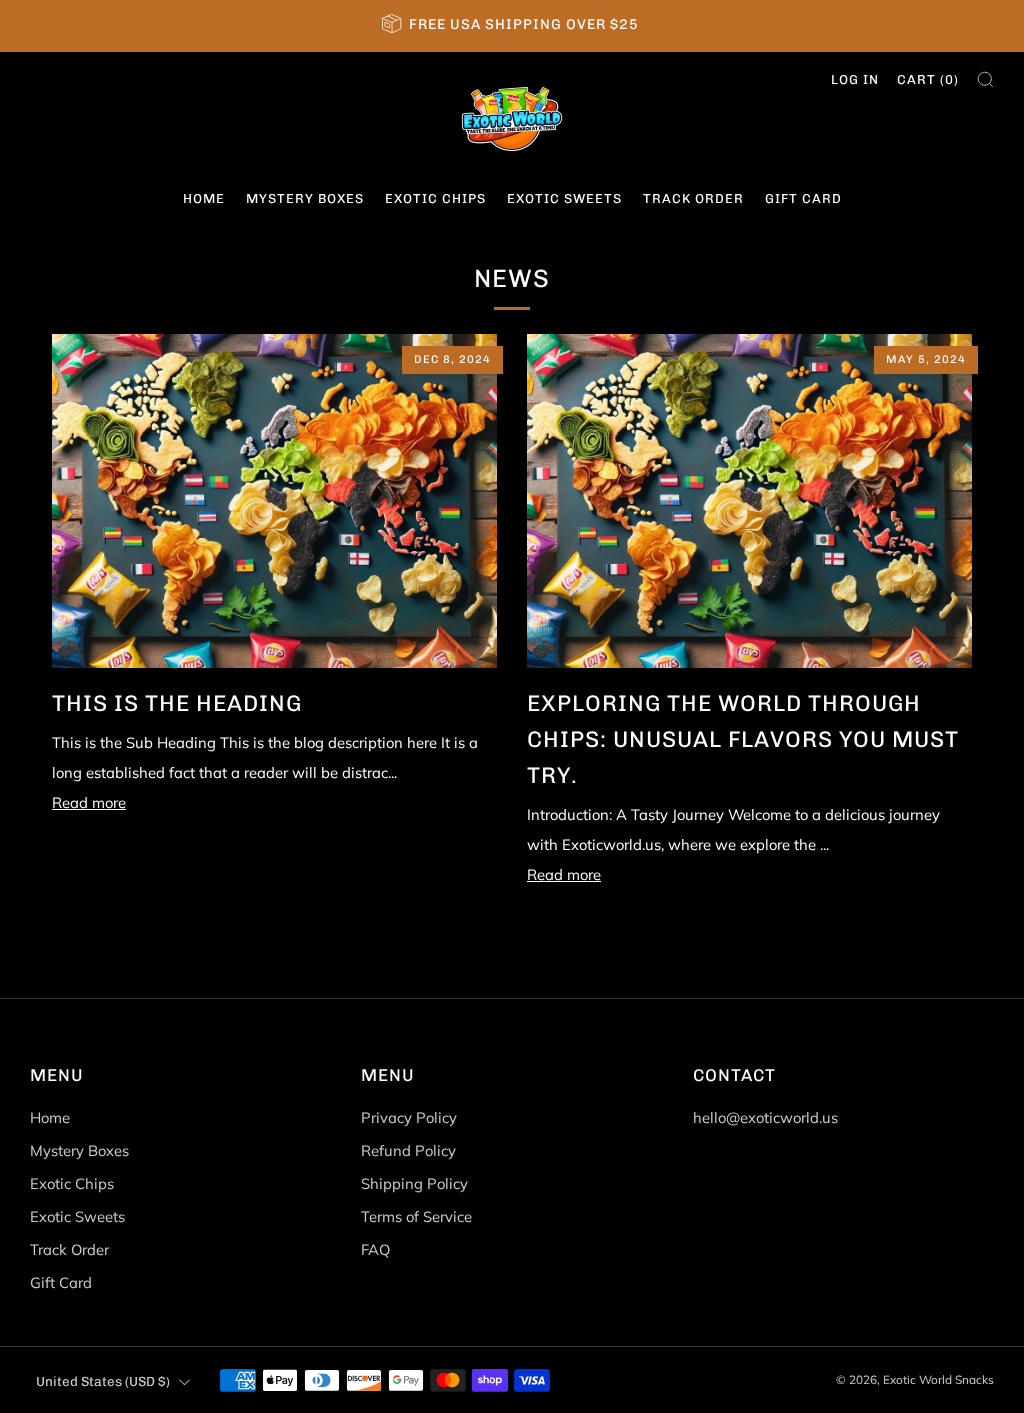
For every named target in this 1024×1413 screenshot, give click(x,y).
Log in (855, 79)
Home (204, 198)
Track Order (693, 198)
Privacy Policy (409, 1117)
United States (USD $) (103, 1381)
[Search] (985, 79)
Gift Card (803, 198)
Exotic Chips (435, 198)
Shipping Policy (414, 1183)
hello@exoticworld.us (765, 1117)
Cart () (928, 79)
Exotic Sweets (564, 198)
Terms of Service (416, 1216)
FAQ (375, 1249)
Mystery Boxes (305, 198)
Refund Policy (408, 1150)
